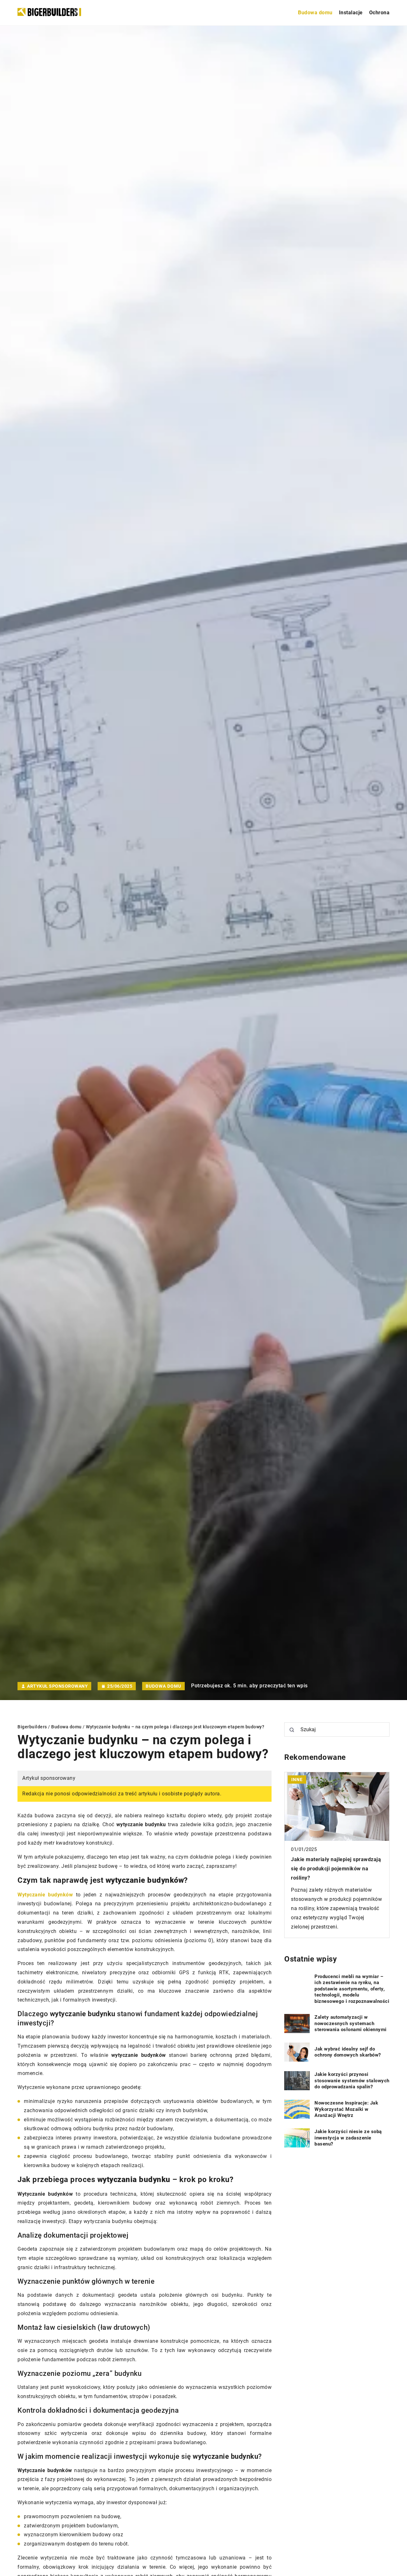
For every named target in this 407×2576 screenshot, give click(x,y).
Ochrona (379, 13)
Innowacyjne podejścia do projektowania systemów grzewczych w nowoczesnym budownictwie (336, 1869)
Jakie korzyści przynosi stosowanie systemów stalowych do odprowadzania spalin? (352, 2081)
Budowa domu (315, 13)
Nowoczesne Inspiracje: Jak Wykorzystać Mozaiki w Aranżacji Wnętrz (346, 2109)
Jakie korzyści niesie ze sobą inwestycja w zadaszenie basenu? (348, 2138)
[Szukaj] (292, 1730)
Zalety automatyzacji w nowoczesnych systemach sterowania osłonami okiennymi (351, 2023)
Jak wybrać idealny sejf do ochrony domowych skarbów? (348, 2052)
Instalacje (351, 13)
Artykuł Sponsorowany (57, 1686)
